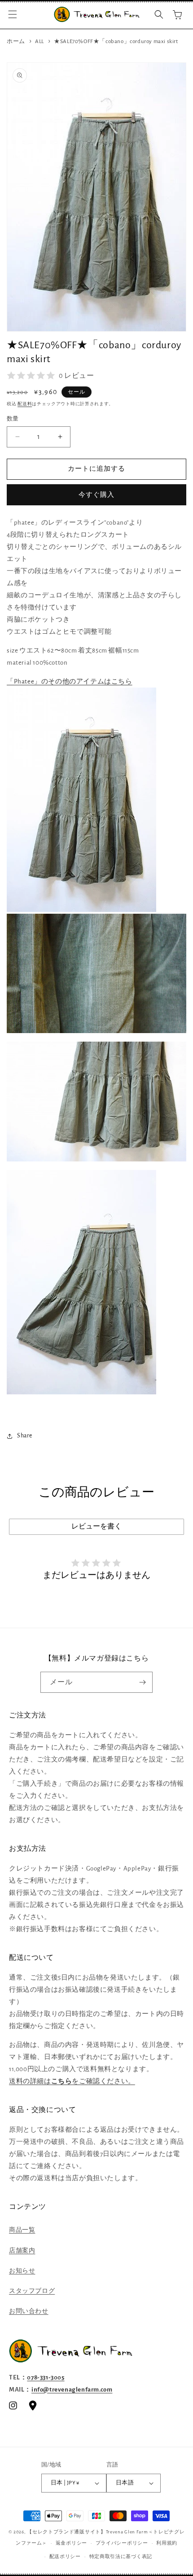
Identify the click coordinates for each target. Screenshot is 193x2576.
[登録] (142, 1682)
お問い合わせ (29, 2311)
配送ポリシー (65, 2556)
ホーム (16, 42)
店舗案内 (22, 2251)
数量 (13, 419)
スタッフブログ (32, 2291)
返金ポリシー (71, 2543)
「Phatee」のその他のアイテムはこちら (70, 681)
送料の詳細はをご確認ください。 (72, 2081)
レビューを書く (96, 1526)
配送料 (25, 404)
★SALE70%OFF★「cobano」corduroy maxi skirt (116, 42)
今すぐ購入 (96, 495)
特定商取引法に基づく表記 (121, 2556)
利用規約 (167, 2543)
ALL (39, 42)
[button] (13, 14)
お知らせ (22, 2271)
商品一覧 (22, 2230)
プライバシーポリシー (122, 2543)
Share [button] (25, 1436)
